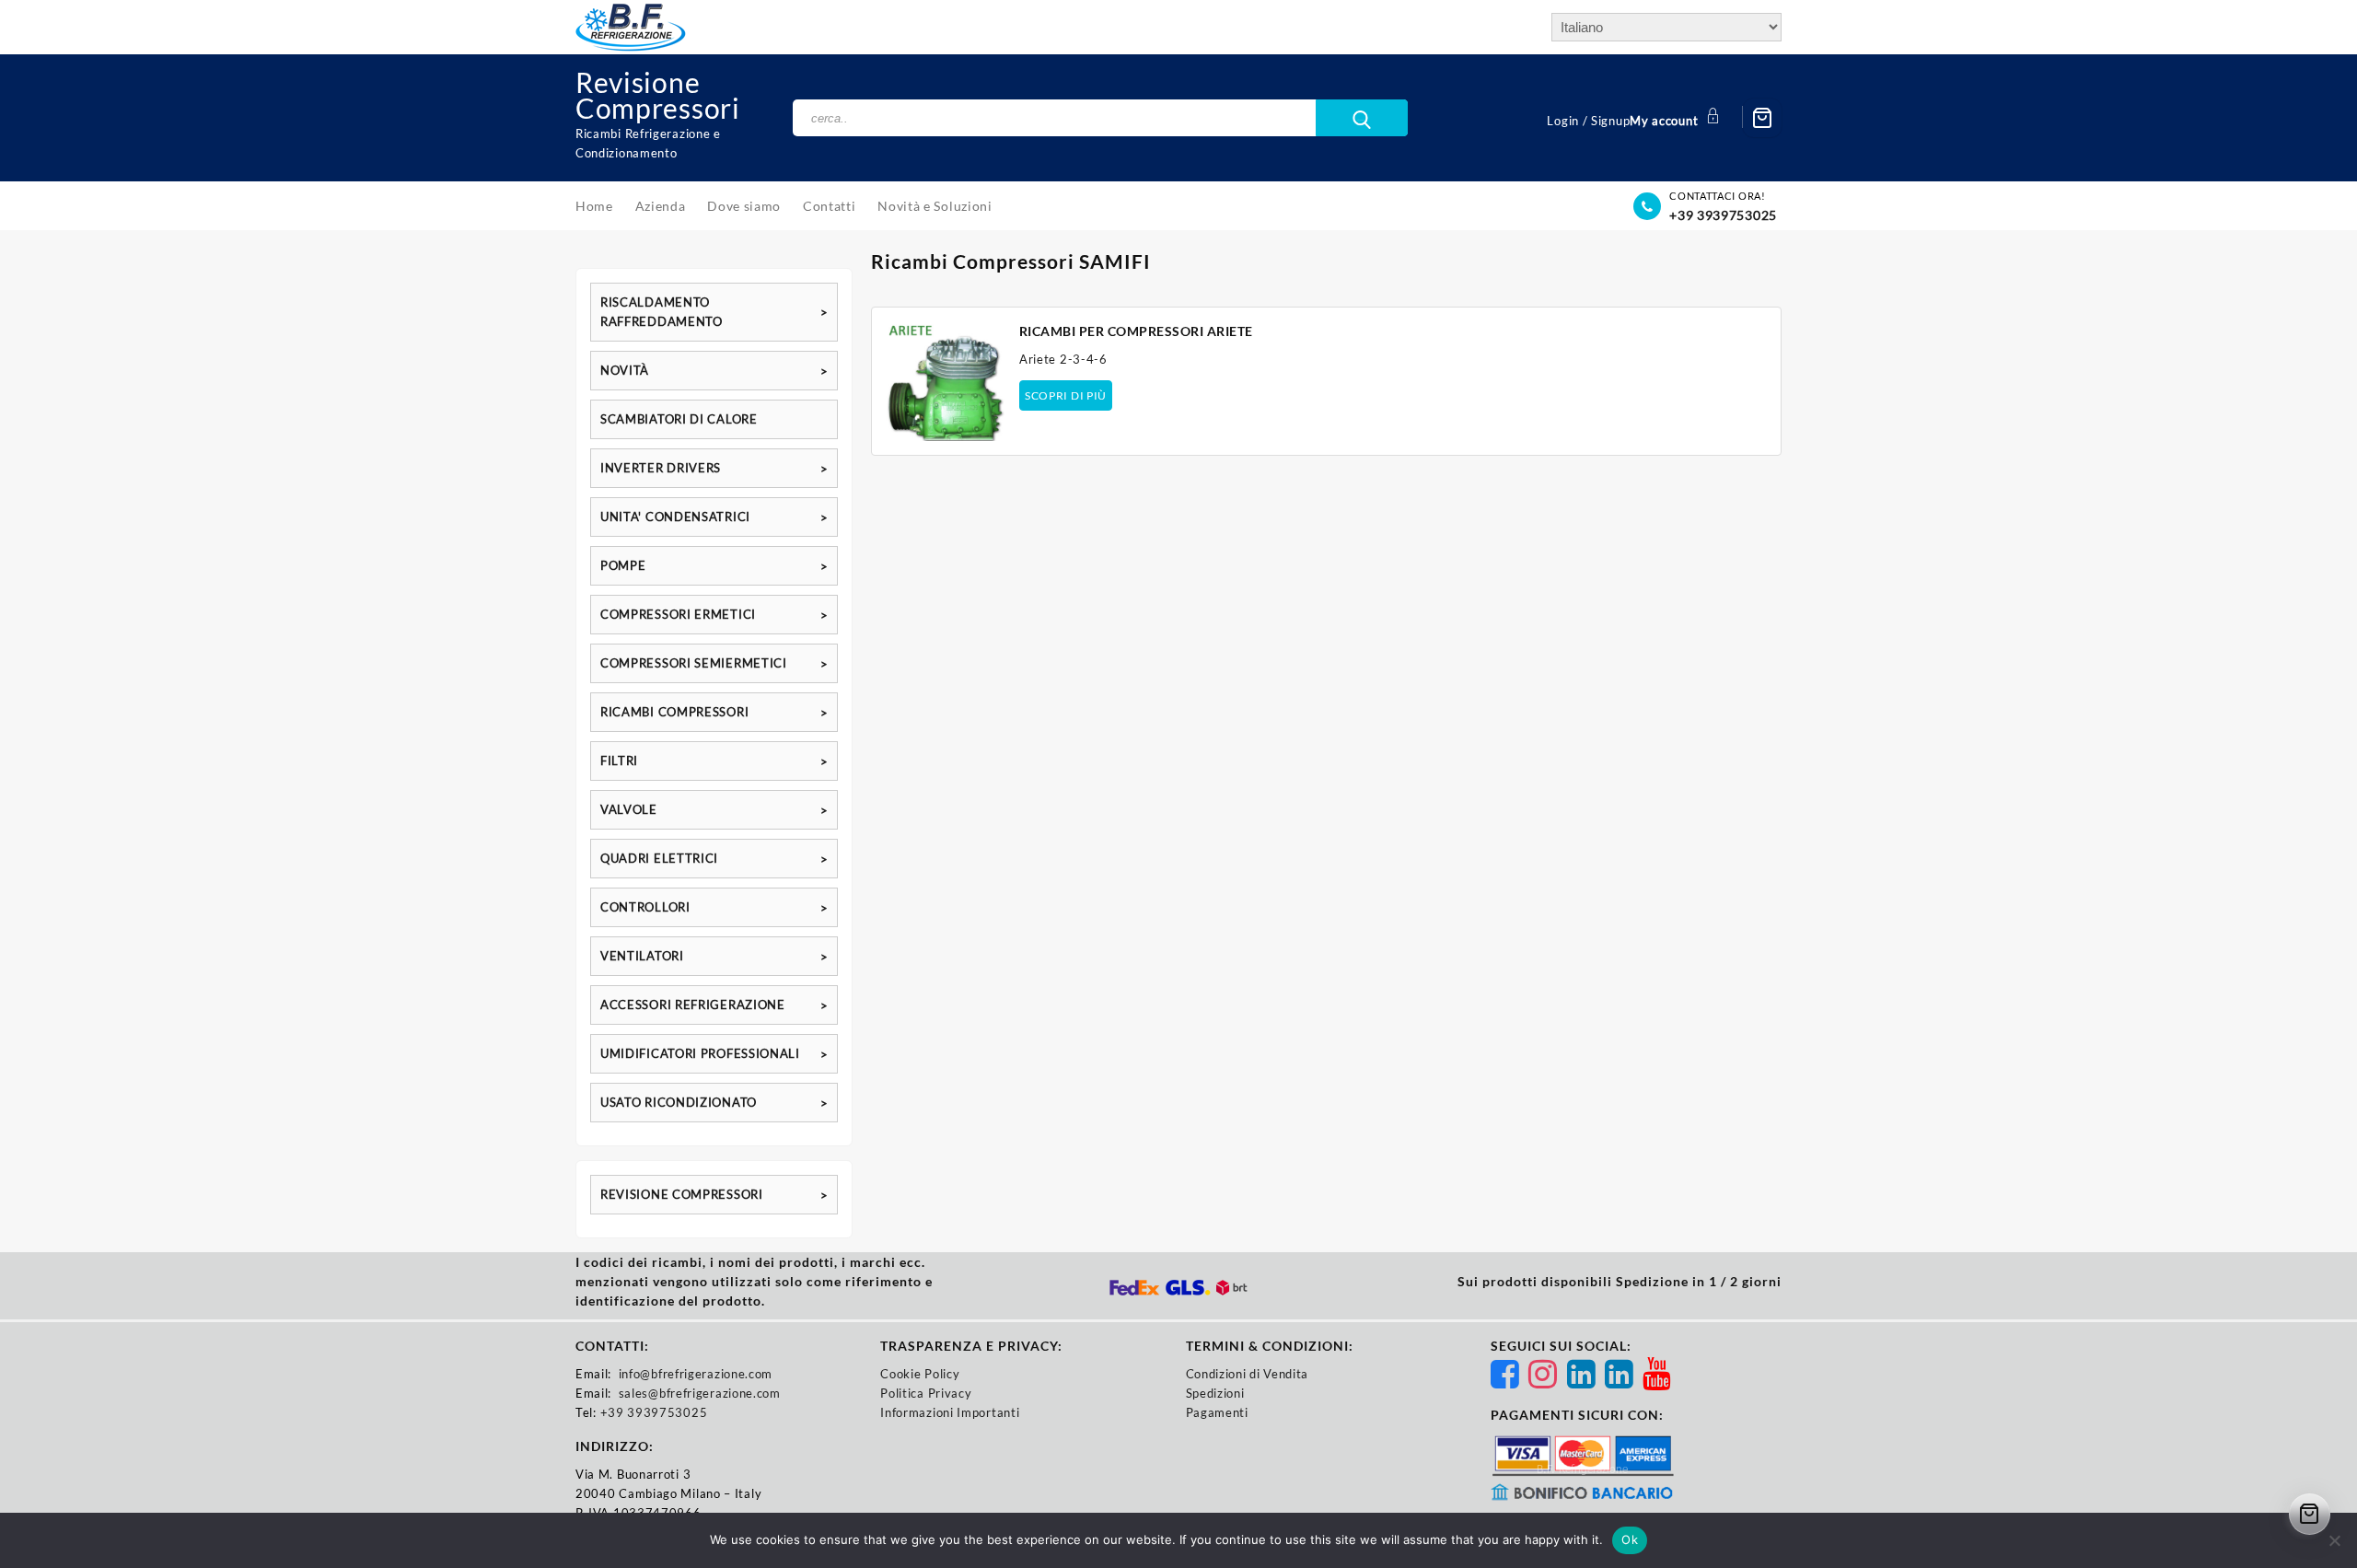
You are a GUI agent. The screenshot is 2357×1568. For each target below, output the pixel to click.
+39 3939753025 (1723, 215)
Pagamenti (1217, 1412)
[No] (2334, 1540)
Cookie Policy (920, 1374)
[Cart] (1762, 118)
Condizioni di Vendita (1248, 1374)
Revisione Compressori (658, 95)
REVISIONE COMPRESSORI (682, 1194)
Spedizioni (1215, 1393)
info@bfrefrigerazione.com (696, 1374)
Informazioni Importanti (950, 1412)
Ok (1630, 1539)
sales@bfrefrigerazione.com (700, 1393)
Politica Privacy (926, 1393)
